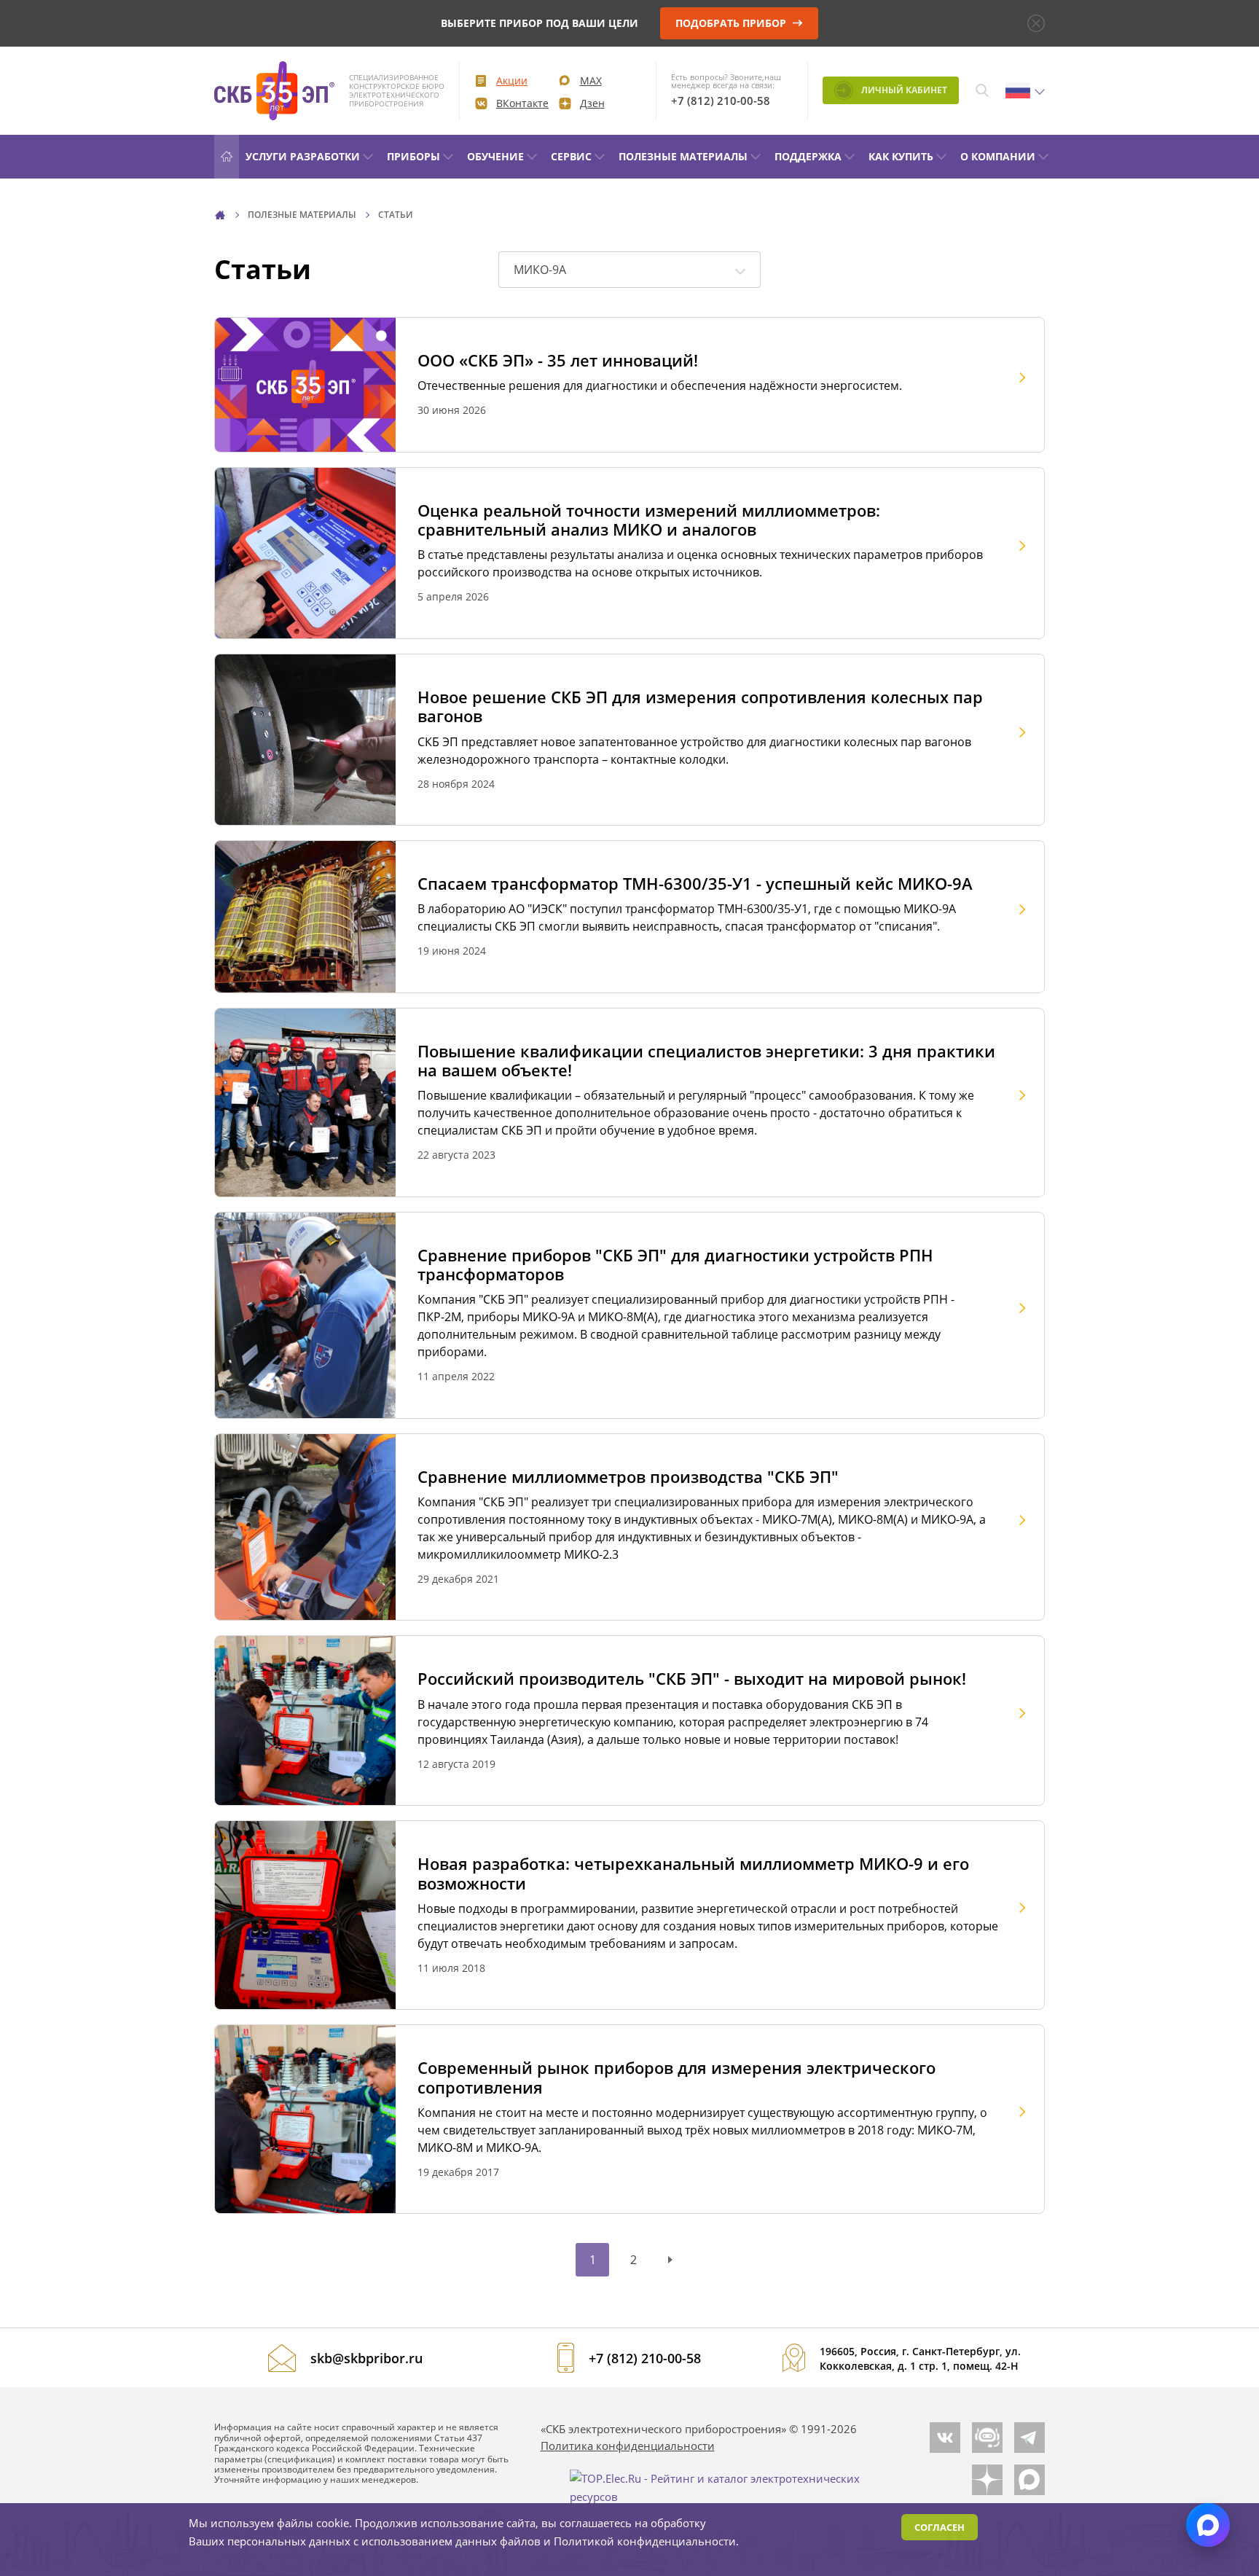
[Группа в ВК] (945, 2438)
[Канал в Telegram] (1029, 2438)
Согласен (940, 2527)
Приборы (413, 156)
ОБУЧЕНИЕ (495, 156)
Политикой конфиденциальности (645, 2541)
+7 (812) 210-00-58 (721, 101)
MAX (591, 81)
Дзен (592, 103)
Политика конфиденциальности (628, 2446)
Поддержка (808, 156)
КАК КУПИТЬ (901, 156)
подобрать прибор (732, 23)
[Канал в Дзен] (987, 2480)
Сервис (571, 156)
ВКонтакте (522, 103)
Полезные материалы (683, 156)
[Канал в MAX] (1029, 2480)
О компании (998, 156)
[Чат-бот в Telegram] (987, 2438)
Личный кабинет (903, 90)
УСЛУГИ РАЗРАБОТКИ (303, 156)
